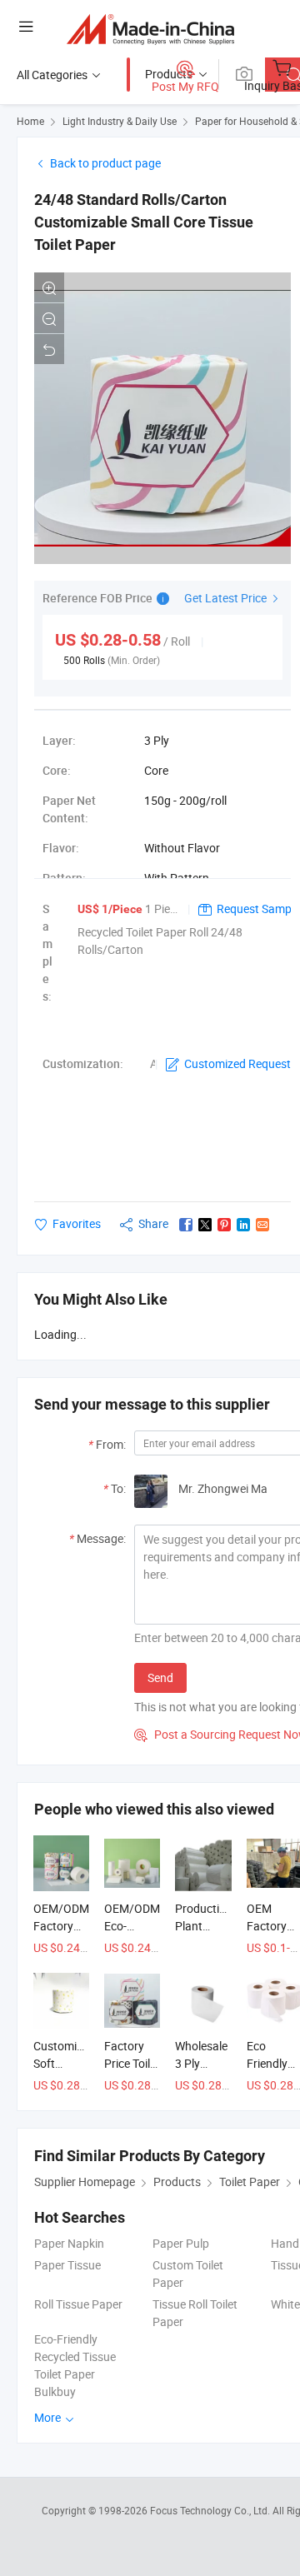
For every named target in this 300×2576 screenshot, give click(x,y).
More (49, 2417)
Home (30, 121)
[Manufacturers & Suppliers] (150, 29)
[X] (205, 1225)
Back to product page (105, 163)
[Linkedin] (243, 1225)
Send (160, 1677)
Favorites (77, 1223)
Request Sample (258, 909)
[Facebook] (186, 1225)
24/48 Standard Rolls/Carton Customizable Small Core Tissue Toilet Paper (144, 222)
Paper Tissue (67, 2265)
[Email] (262, 1225)
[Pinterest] (224, 1225)
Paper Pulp (181, 2243)
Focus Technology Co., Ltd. (211, 2510)
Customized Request (237, 1063)
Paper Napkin (69, 2243)
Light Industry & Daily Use (120, 121)
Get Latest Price (227, 598)
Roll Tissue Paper (78, 2304)
